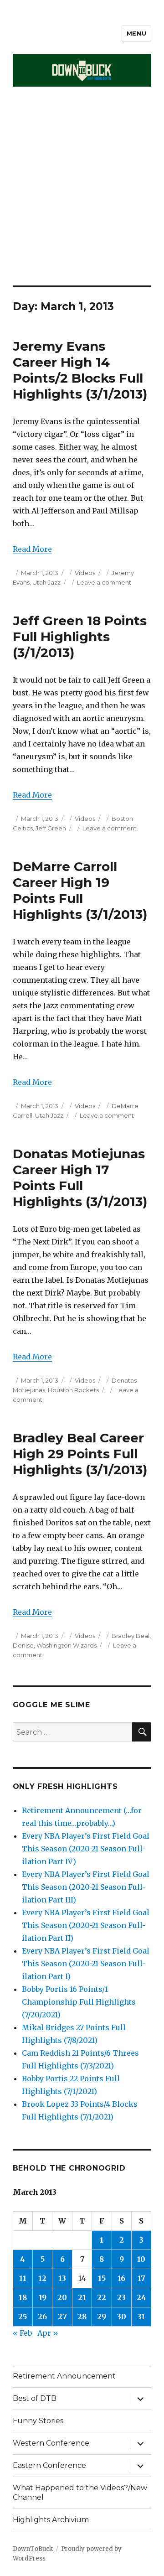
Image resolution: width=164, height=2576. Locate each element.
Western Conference (51, 2443)
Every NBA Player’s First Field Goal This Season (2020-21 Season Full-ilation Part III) (86, 1887)
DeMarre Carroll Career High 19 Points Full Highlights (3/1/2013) (80, 890)
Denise (23, 1645)
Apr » (48, 2333)
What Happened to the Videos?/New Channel (80, 2493)
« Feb (22, 2333)
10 (141, 2259)
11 (23, 2278)
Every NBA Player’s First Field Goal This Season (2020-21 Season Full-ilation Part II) (86, 1925)
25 (23, 2317)
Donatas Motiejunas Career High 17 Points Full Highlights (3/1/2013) (80, 1178)
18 (23, 2297)
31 (141, 2317)
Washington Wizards (67, 1645)
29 (102, 2317)
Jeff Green (51, 828)
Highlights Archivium (51, 2520)
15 (102, 2278)
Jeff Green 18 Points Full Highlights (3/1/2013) (80, 637)
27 (62, 2317)
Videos (85, 573)
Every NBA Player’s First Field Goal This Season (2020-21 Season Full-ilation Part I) (86, 1964)
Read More (32, 549)
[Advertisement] (82, 199)
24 (141, 2297)
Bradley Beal (131, 1636)
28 (82, 2317)
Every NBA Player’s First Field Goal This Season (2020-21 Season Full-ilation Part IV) (86, 1849)
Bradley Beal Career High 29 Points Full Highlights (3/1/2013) (80, 1454)
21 (82, 2297)
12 (42, 2278)
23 (121, 2297)
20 (62, 2297)
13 (62, 2278)
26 (42, 2317)
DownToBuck (33, 2549)
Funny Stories (38, 2421)
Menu (136, 33)
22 (102, 2297)
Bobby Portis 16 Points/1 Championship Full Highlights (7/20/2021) (79, 2002)
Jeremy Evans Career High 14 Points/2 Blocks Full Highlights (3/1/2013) (80, 370)
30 (122, 2317)
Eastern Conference (49, 2465)
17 (141, 2278)
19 (43, 2297)
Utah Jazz (46, 582)
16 (121, 2278)
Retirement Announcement (64, 2376)
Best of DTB (35, 2398)
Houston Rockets (73, 1390)
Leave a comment (104, 582)
